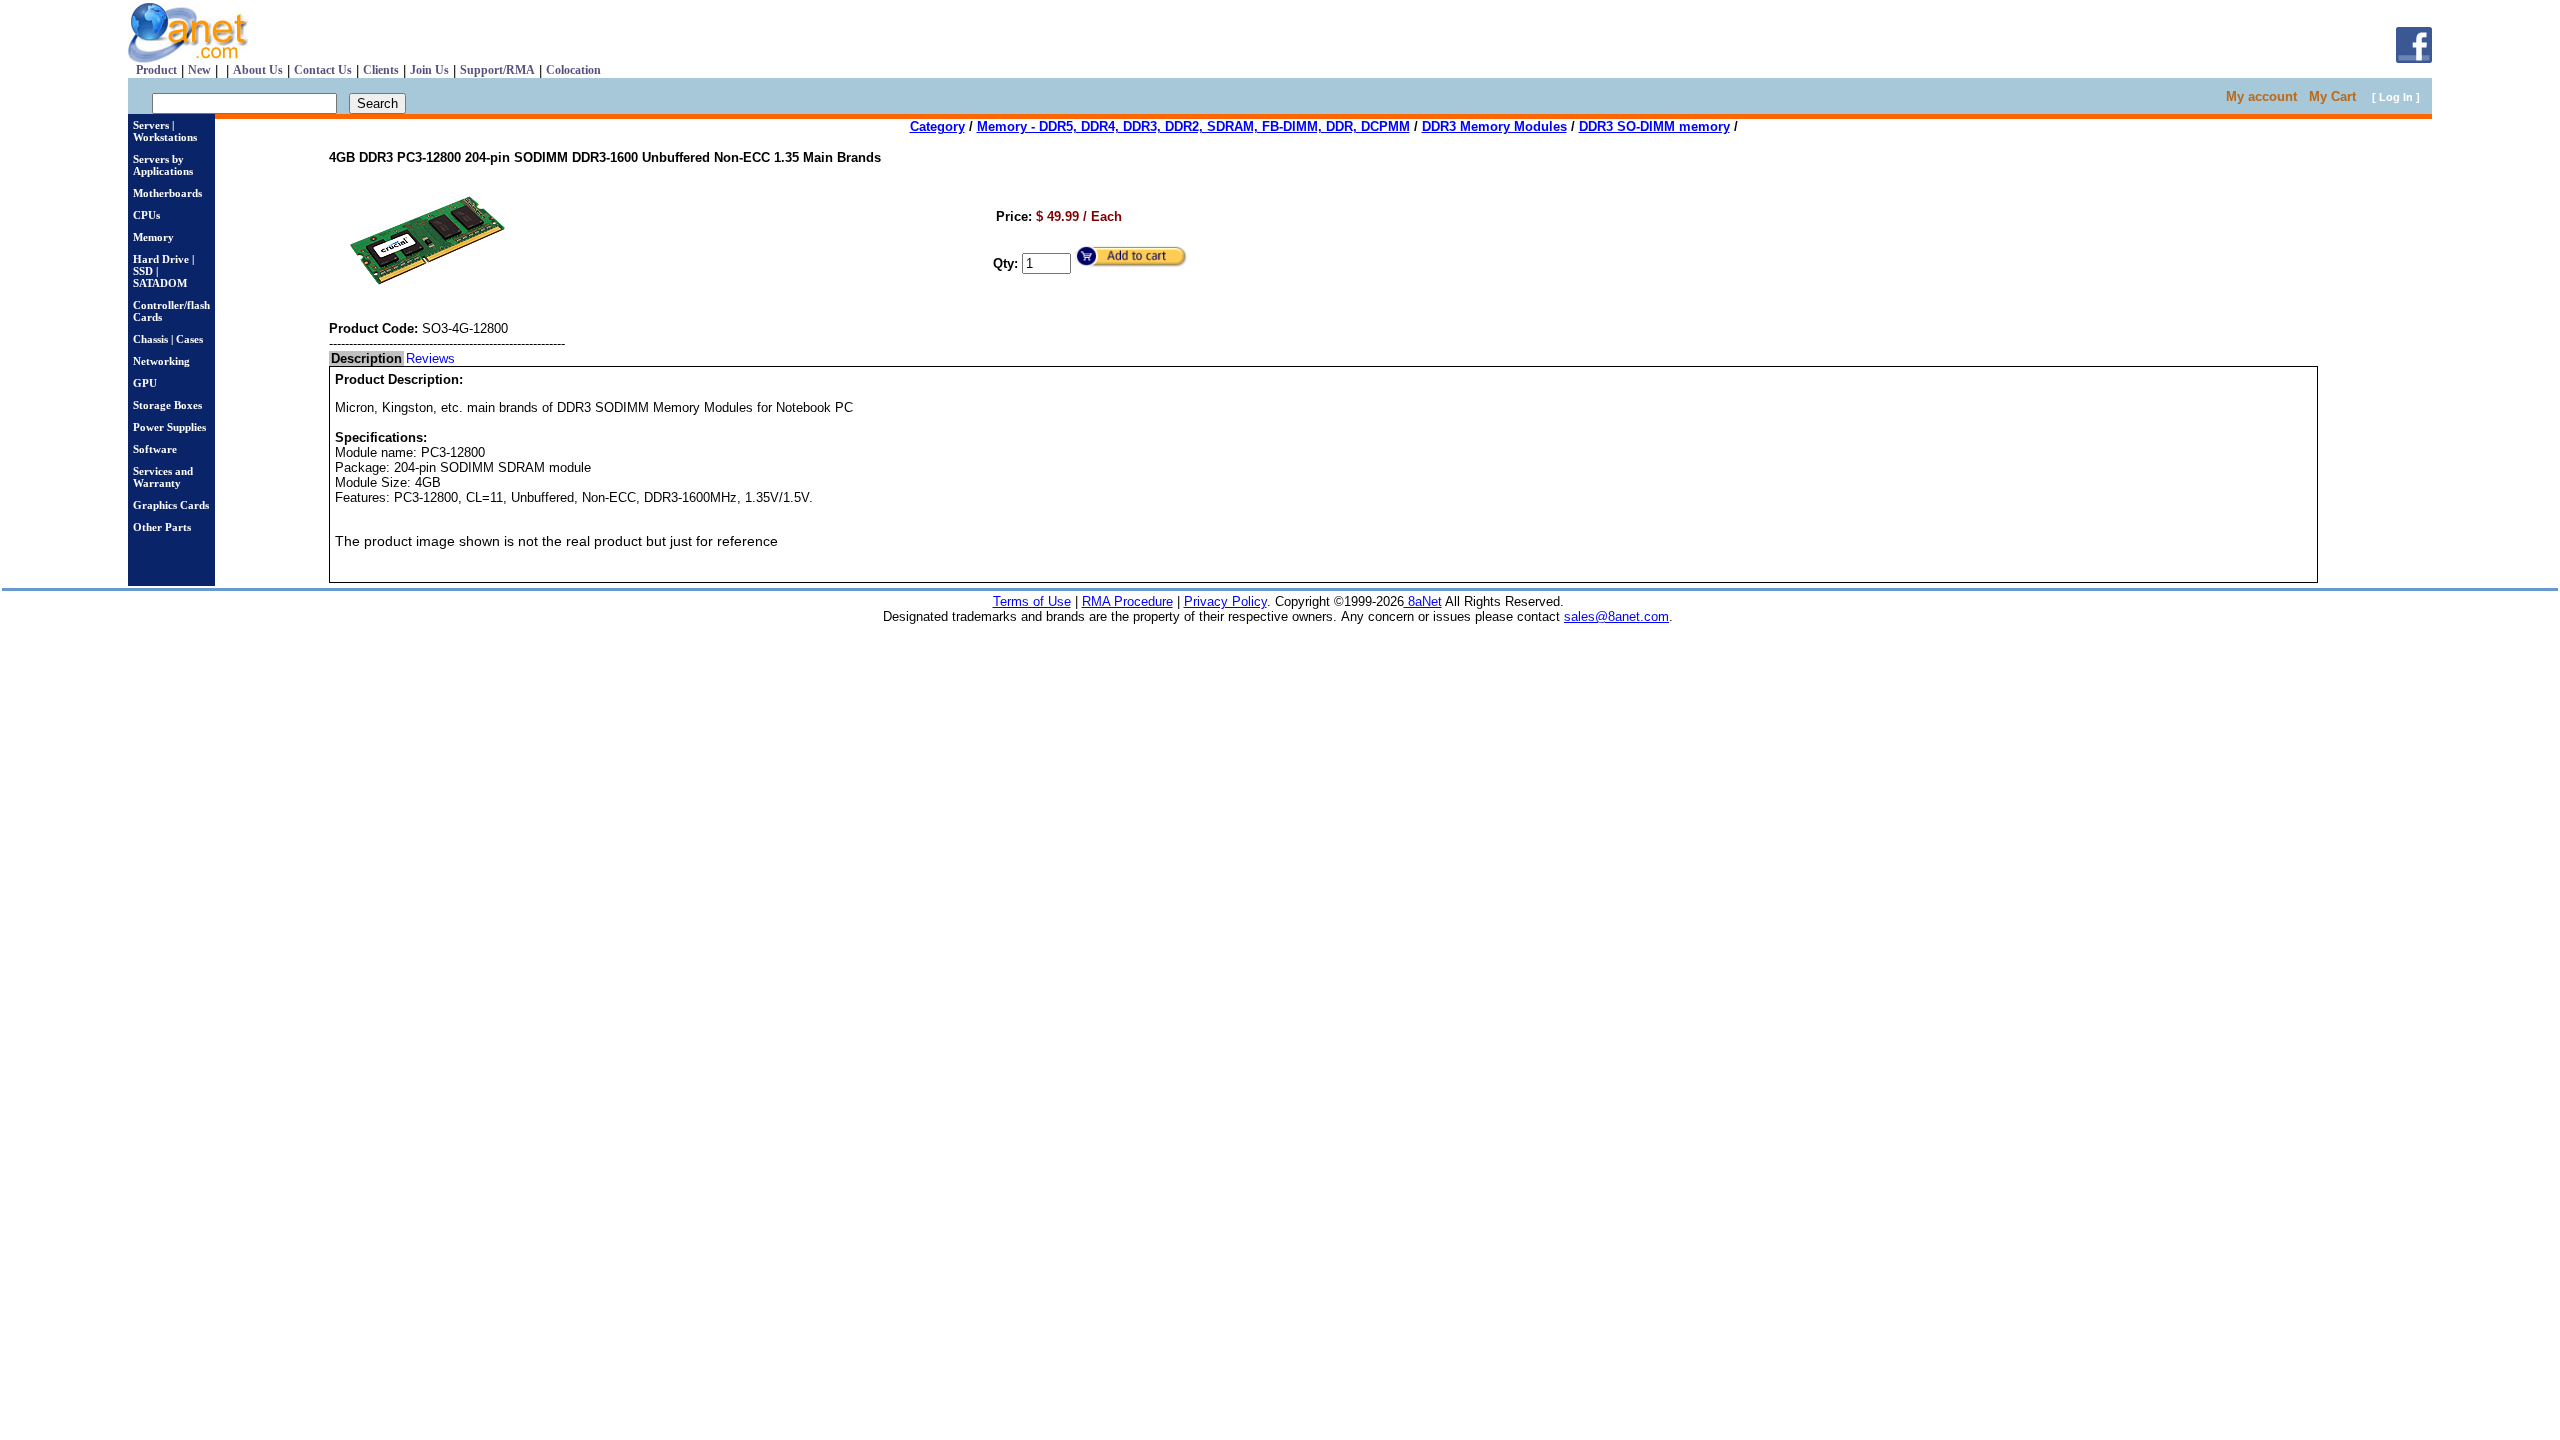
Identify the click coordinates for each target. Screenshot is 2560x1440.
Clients (381, 70)
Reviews (430, 358)
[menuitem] (366, 358)
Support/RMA (497, 70)
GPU (145, 383)
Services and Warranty (163, 477)
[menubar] (393, 358)
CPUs (146, 215)
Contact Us (323, 70)
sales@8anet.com (1616, 616)
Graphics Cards (171, 505)
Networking (161, 361)
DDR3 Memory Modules (1494, 126)
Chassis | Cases (168, 339)
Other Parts (162, 527)
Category (937, 126)
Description (366, 358)
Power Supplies (169, 427)
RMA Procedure (1127, 601)
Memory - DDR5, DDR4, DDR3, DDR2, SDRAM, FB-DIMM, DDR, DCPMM (1193, 126)
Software (155, 449)
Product (156, 70)
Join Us (429, 70)
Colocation (573, 70)
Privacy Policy (1225, 601)
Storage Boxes (167, 405)
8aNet (1423, 601)
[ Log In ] (2396, 97)
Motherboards (167, 193)
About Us (258, 70)
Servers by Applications (163, 165)
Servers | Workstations (165, 131)
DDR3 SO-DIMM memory (1654, 126)
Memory (153, 237)
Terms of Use (1032, 601)
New (199, 70)
